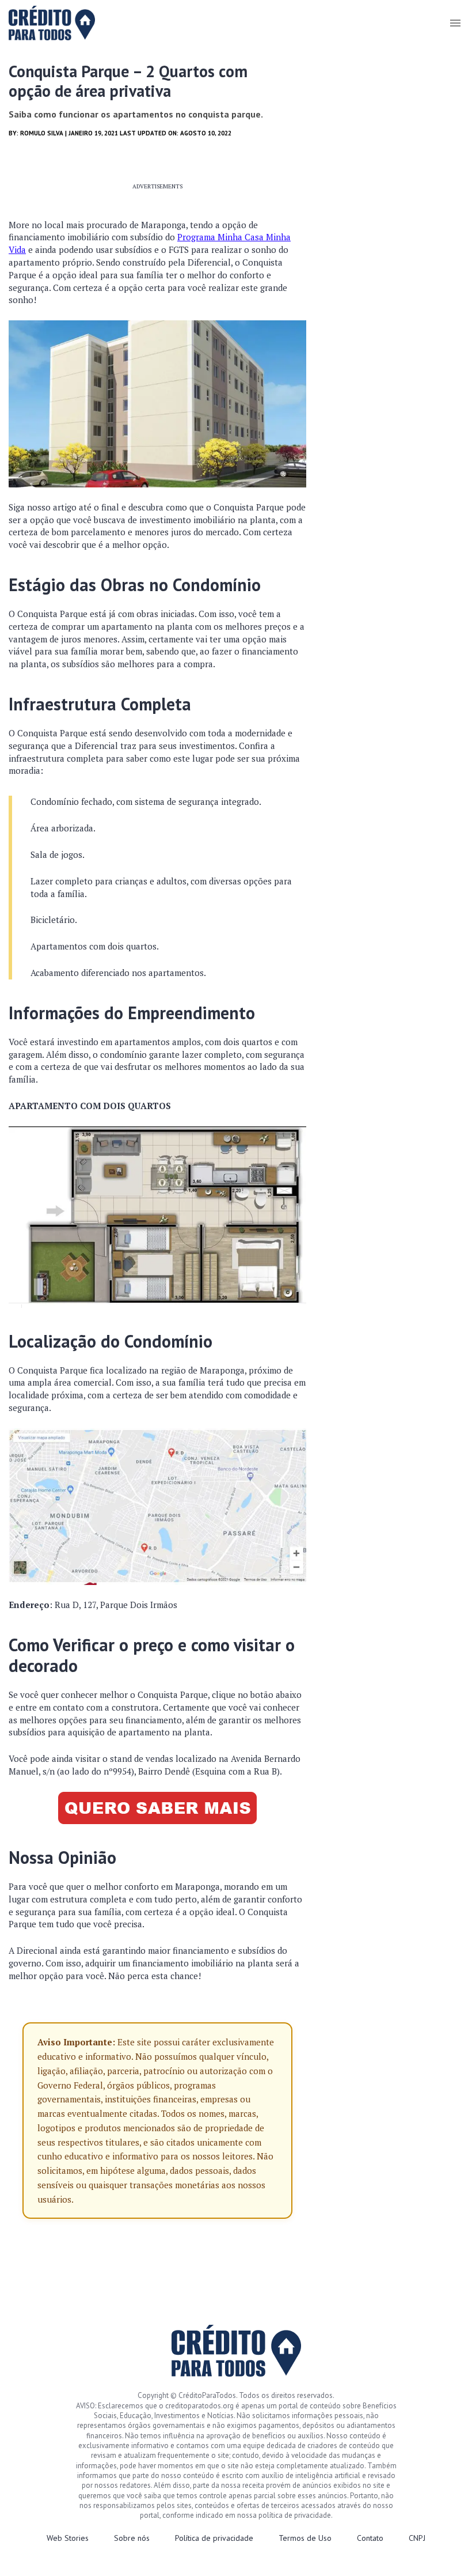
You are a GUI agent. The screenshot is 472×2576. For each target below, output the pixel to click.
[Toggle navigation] (455, 23)
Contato (370, 2538)
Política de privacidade (214, 2538)
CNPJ (417, 2538)
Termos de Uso (305, 2538)
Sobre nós (132, 2538)
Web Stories (68, 2538)
